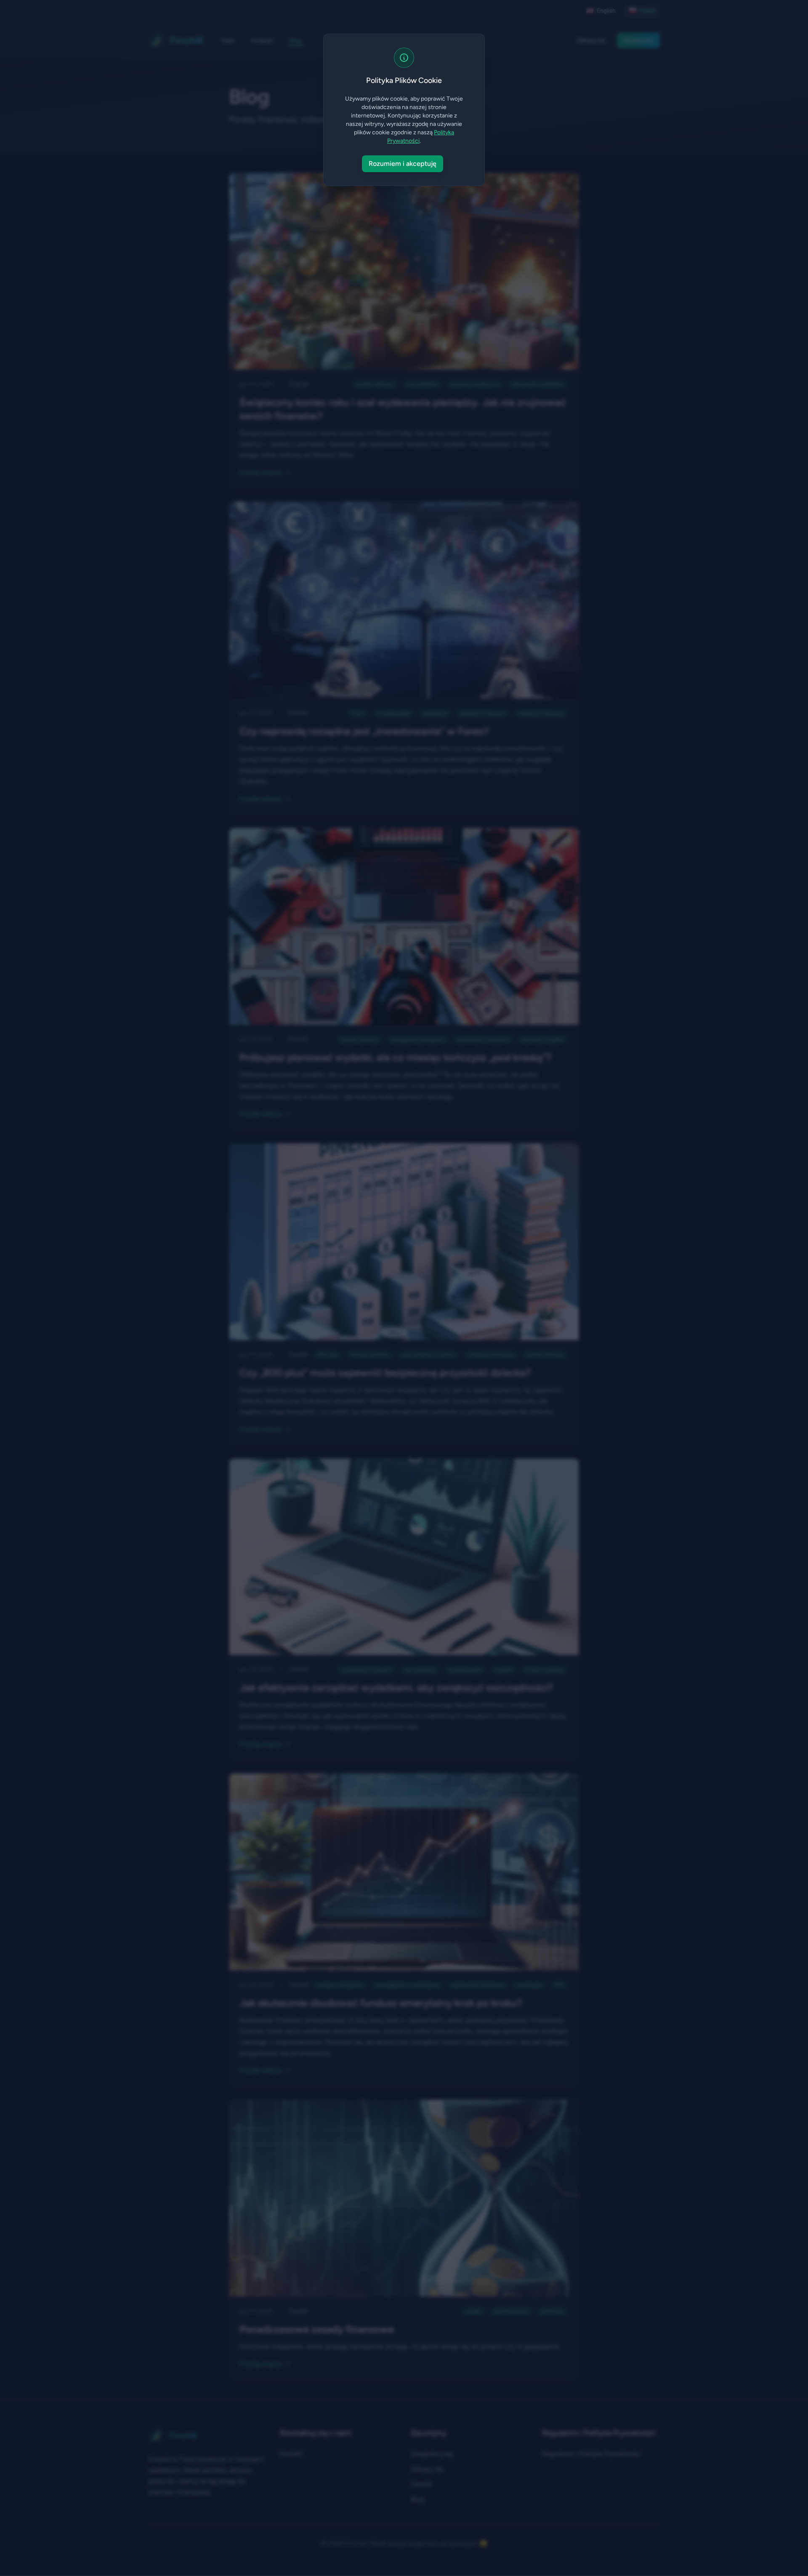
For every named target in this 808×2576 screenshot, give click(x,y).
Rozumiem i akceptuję (403, 164)
